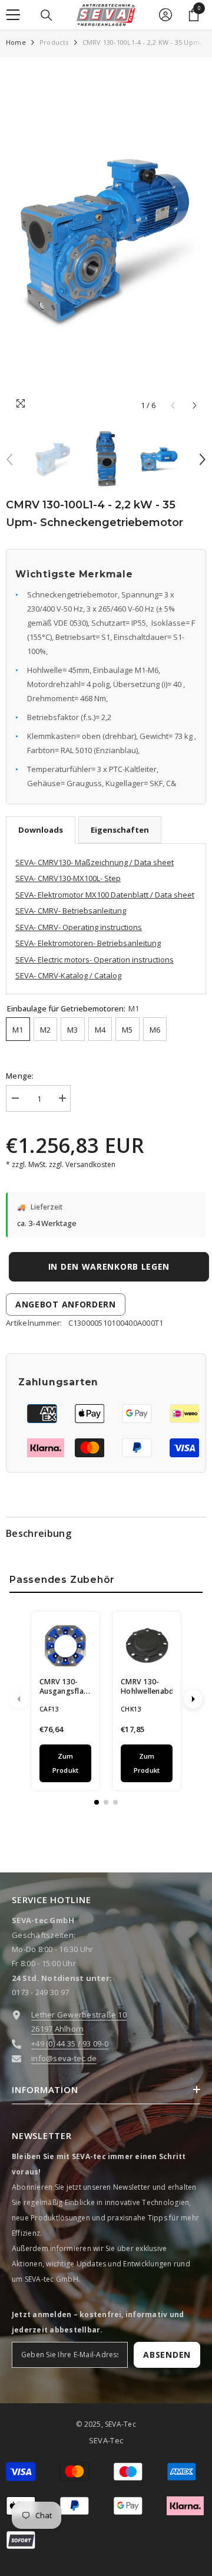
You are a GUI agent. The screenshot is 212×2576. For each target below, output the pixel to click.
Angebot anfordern (66, 1304)
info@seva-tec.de (64, 2058)
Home (16, 42)
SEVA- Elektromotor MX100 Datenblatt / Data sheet (105, 895)
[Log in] (165, 15)
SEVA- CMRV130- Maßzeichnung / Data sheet (95, 862)
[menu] (13, 15)
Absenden (167, 2355)
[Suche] (47, 15)
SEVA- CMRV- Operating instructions (79, 927)
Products (54, 42)
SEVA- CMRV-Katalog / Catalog (68, 975)
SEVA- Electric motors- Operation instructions (95, 960)
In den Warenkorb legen (106, 1266)
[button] (195, 405)
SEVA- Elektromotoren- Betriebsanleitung (88, 943)
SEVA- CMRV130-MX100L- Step (68, 878)
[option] (106, 240)
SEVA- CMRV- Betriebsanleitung (71, 911)
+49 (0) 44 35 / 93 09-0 (70, 2043)
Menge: (20, 1076)
